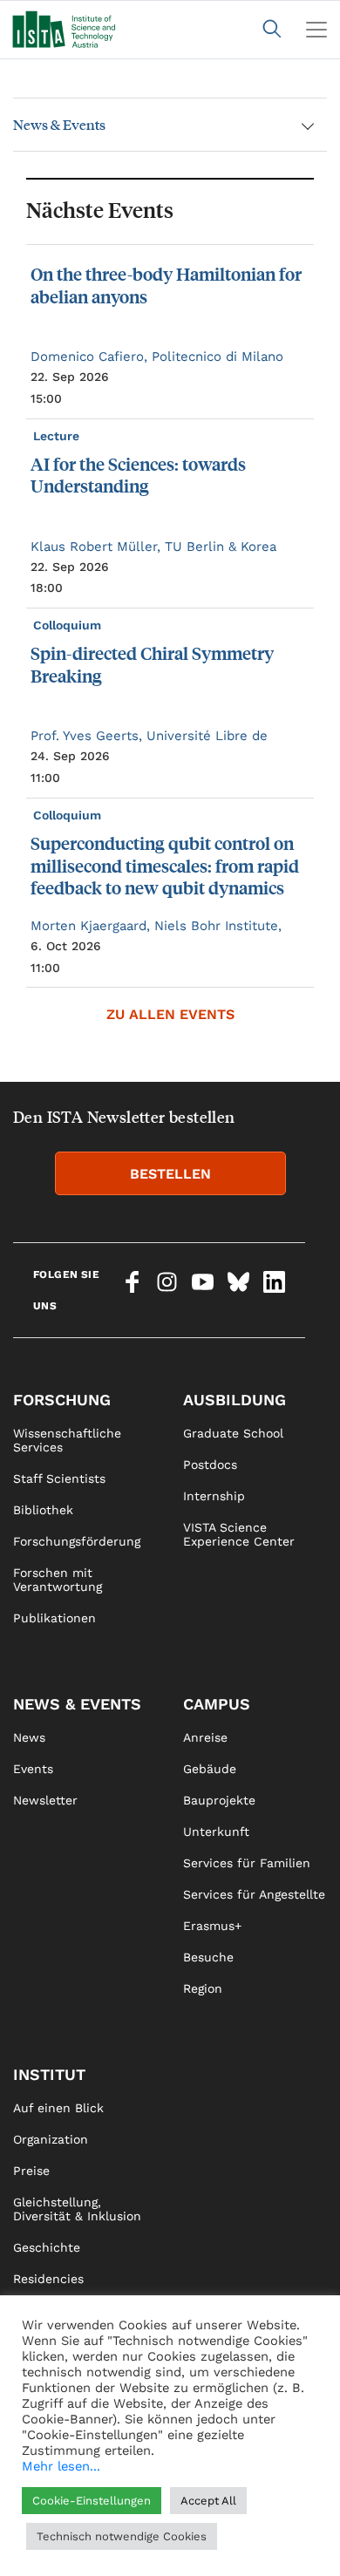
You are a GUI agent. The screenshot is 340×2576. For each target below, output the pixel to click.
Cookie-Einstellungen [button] (92, 2501)
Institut (49, 2074)
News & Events (59, 124)
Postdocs (210, 1465)
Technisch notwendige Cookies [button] (122, 2536)
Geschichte (47, 2247)
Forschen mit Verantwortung (58, 1580)
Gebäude (210, 1769)
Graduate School (233, 1433)
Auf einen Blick (58, 2108)
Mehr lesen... (61, 2466)
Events (33, 1769)
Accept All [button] (208, 2501)
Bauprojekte (219, 1800)
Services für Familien (247, 1863)
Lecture (58, 436)
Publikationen (54, 1618)
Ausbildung (235, 1400)
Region (203, 1988)
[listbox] (170, 616)
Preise (31, 2171)
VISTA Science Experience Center (239, 1534)
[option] (170, 616)
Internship (214, 1496)
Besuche (208, 1957)
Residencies (48, 2279)
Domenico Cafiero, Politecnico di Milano (157, 357)
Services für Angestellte (254, 1894)
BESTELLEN (170, 1174)
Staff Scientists (59, 1478)
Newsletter (45, 1800)
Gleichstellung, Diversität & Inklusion (77, 2209)
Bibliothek (43, 1510)
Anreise (205, 1737)
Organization (51, 2139)
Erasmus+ (212, 1926)
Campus (217, 1704)
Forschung (62, 1400)
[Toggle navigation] (316, 30)
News (29, 1737)
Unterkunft (216, 1832)
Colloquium (69, 625)
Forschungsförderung (77, 1541)
